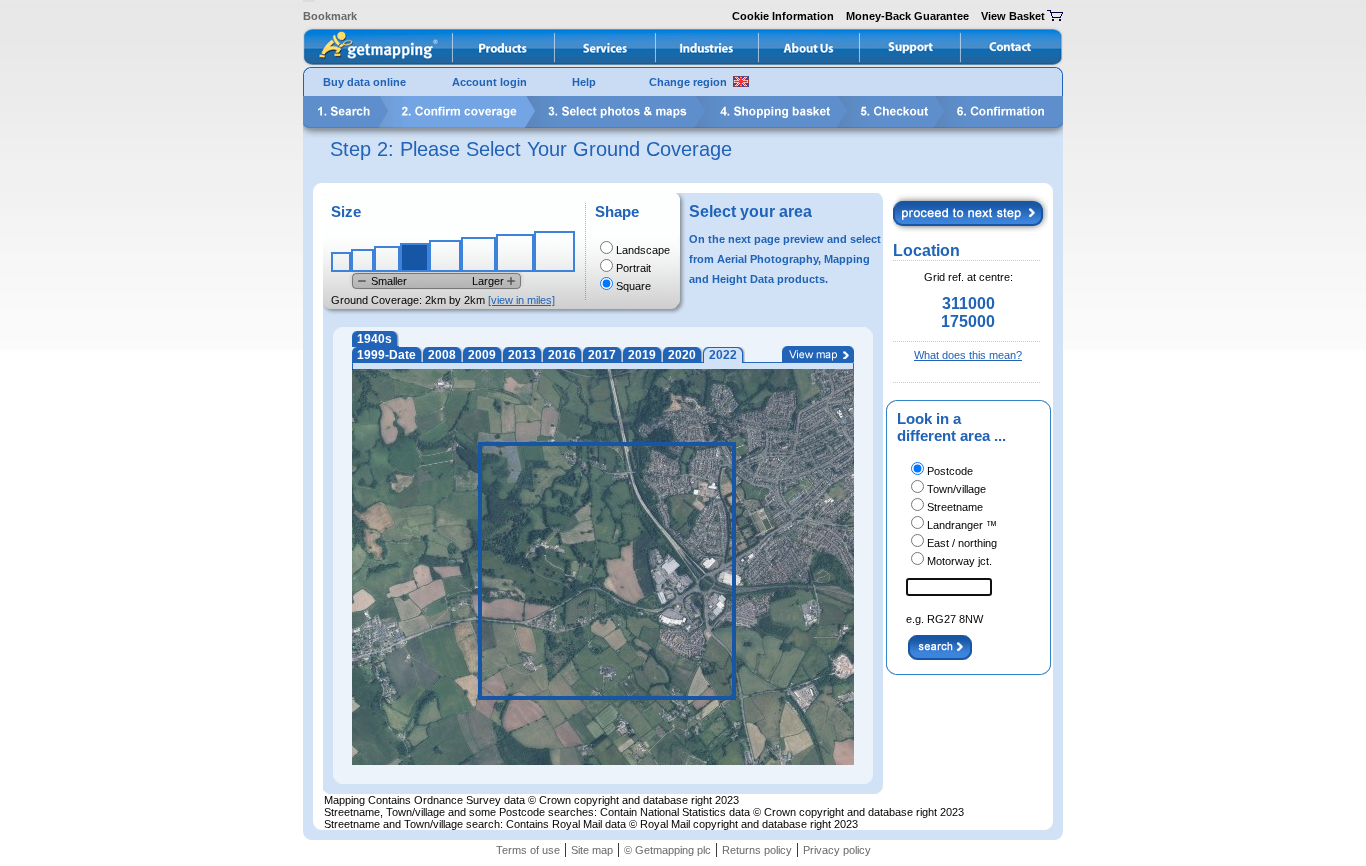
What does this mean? (968, 355)
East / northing (962, 543)
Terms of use (528, 850)
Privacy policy (837, 850)
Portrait (633, 268)
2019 (642, 355)
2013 (522, 355)
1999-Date (386, 355)
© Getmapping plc (667, 850)
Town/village (956, 489)
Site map (592, 850)
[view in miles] (521, 300)
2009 (482, 355)
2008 (442, 355)
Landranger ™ (962, 525)
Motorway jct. (959, 561)
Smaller (389, 281)
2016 (562, 355)
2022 (723, 355)
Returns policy (757, 850)
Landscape (643, 250)
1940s (374, 339)
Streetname (955, 507)
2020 (682, 355)
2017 (602, 355)
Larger (488, 281)
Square (633, 286)
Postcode (950, 471)
